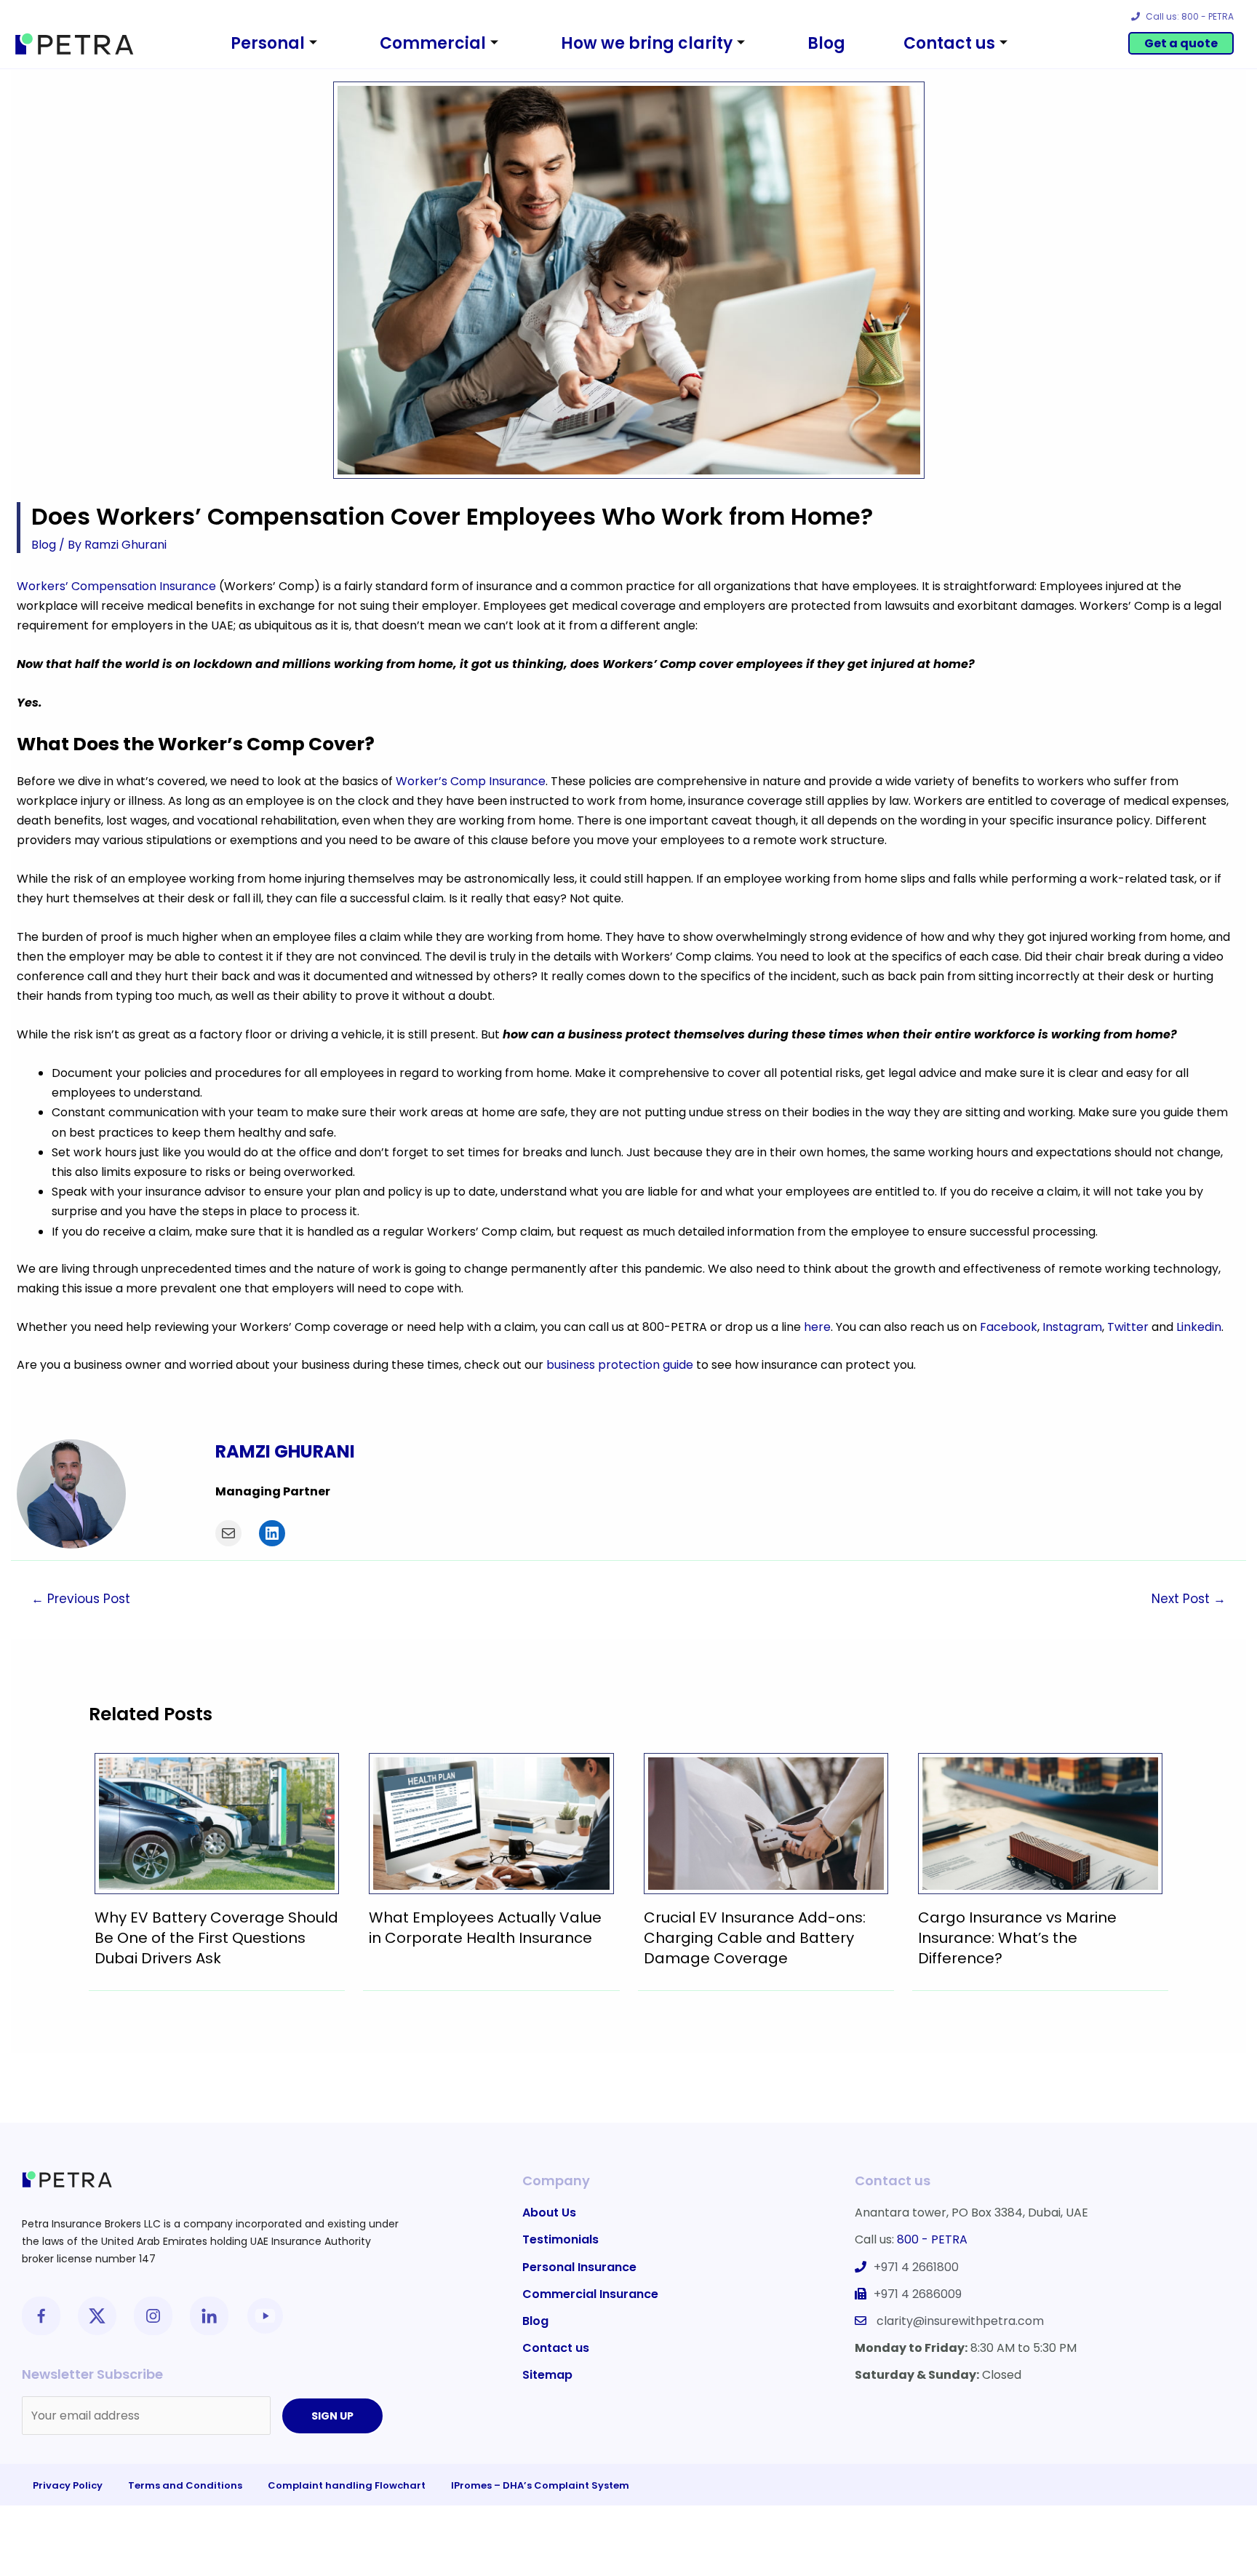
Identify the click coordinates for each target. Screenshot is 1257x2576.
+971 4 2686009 (918, 2294)
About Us (549, 2213)
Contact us (949, 43)
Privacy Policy (68, 2485)
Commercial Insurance (590, 2294)
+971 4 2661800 (916, 2267)
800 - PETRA (932, 2239)
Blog (826, 43)
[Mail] (228, 1533)
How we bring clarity (647, 43)
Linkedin (1199, 1327)
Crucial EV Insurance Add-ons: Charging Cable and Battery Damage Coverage (755, 1938)
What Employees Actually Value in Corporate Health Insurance (485, 1928)
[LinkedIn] (272, 1533)
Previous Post (81, 1599)
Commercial (433, 43)
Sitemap (547, 2375)
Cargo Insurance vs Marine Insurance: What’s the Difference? (1017, 1938)
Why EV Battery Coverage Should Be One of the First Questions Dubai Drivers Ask (216, 1938)
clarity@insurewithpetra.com (960, 2321)
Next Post (1189, 1599)
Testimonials (560, 2239)
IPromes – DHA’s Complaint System (540, 2485)
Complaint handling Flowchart (347, 2485)
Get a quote (1181, 43)
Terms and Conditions (185, 2485)
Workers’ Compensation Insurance (116, 586)
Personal (268, 43)
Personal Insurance (579, 2267)
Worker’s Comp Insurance (471, 781)
